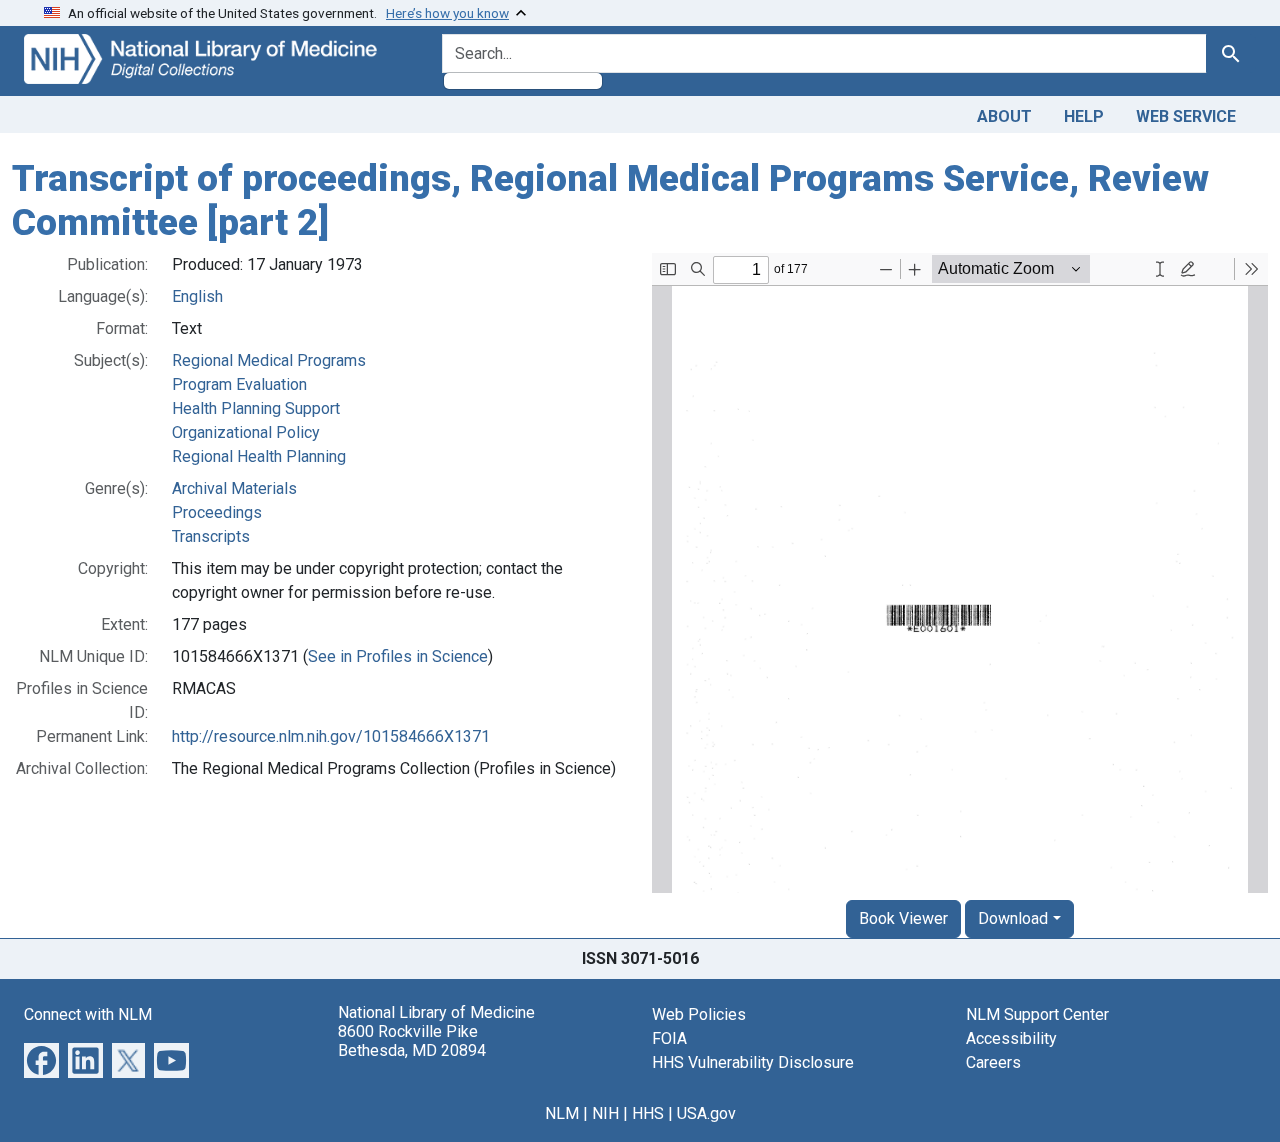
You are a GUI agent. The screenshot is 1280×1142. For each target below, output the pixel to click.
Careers (993, 1062)
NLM (562, 1113)
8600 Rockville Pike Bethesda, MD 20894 (412, 1041)
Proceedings (217, 512)
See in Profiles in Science (398, 656)
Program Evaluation (239, 384)
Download (1013, 918)
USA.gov (706, 1113)
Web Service (1186, 116)
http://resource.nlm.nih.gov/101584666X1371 (331, 736)
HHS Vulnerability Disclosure (753, 1062)
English (197, 296)
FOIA (669, 1038)
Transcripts (211, 536)
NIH (605, 1113)
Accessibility (1011, 1038)
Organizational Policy (246, 432)
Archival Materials (234, 488)
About (1004, 116)
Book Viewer (903, 918)
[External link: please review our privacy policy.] (41, 1059)
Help (1084, 116)
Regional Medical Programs (269, 360)
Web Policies (699, 1014)
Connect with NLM (88, 1014)
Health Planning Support (256, 408)
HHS (648, 1113)
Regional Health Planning (259, 456)
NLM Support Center (1037, 1014)
